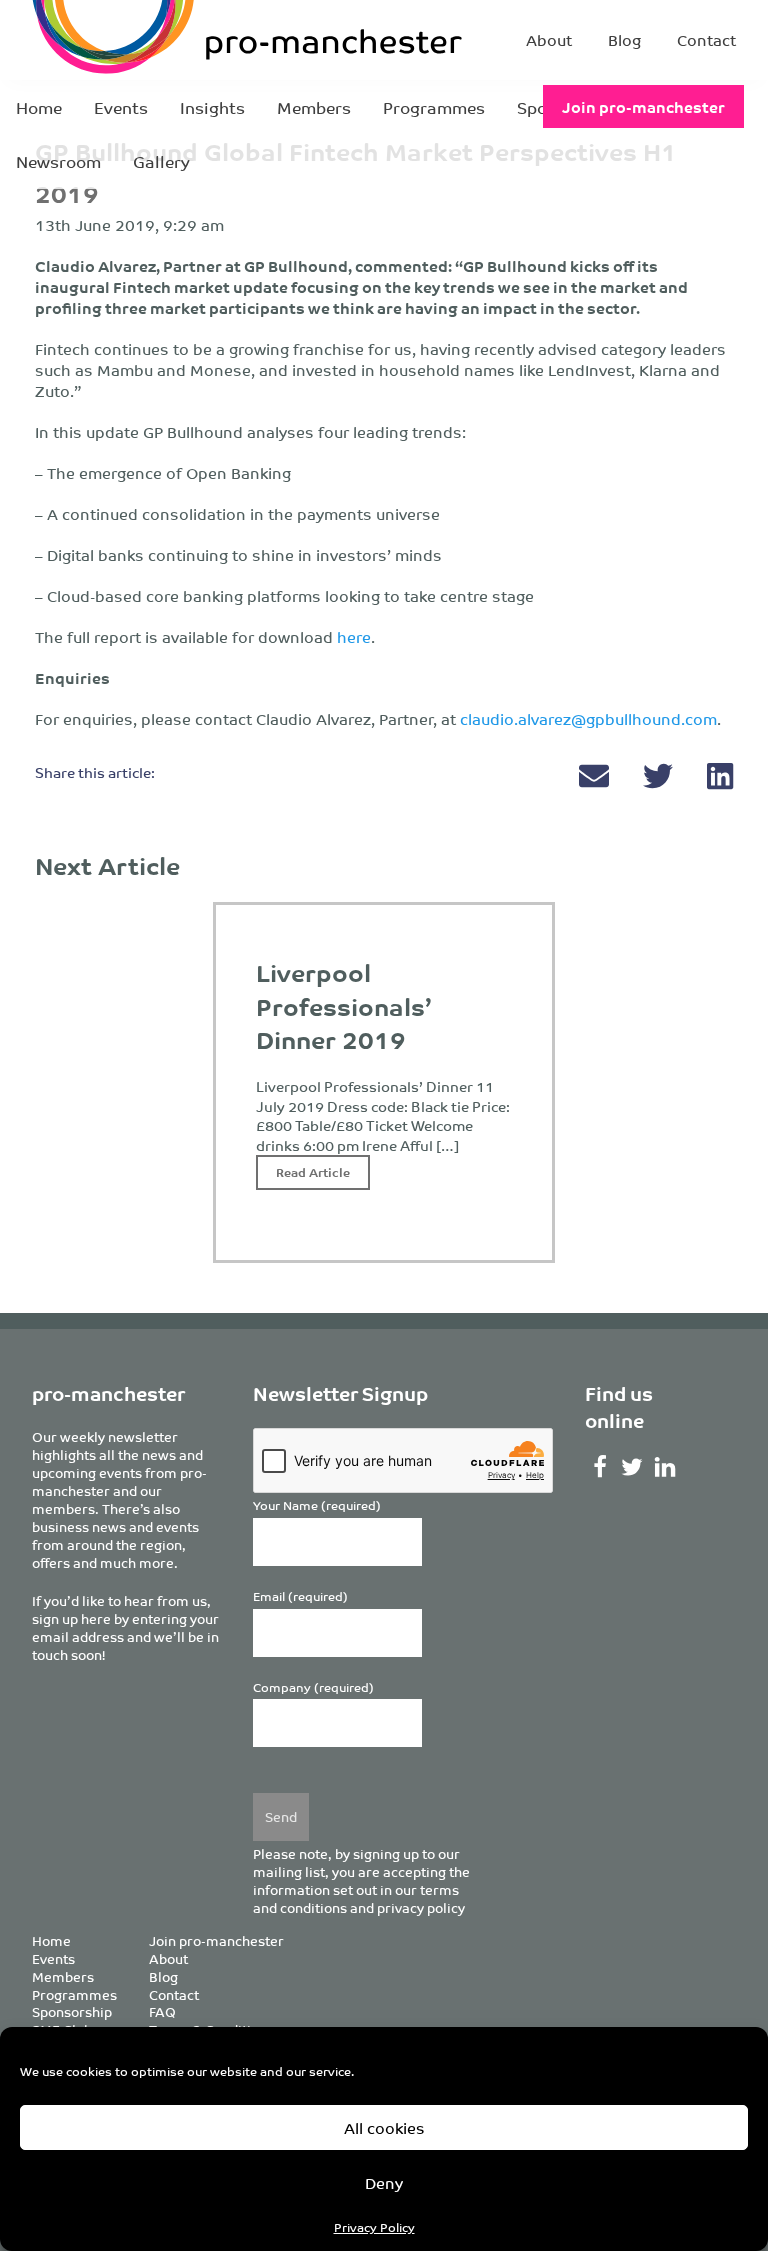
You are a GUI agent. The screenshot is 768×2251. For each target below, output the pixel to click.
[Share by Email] (596, 780)
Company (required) (313, 1687)
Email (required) (300, 1596)
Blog (624, 39)
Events (121, 107)
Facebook (599, 1467)
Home (39, 107)
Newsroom (58, 161)
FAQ (162, 2011)
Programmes (434, 107)
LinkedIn (665, 1467)
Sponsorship (72, 2011)
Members (314, 107)
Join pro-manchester (643, 106)
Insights (212, 107)
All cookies (384, 2127)
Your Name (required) (317, 1505)
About (549, 39)
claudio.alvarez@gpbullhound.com (588, 718)
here (354, 636)
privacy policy (421, 1907)
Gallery (161, 161)
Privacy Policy (374, 2226)
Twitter (632, 1467)
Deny (384, 2182)
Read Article (313, 1171)
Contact (706, 39)
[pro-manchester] (160, 40)
